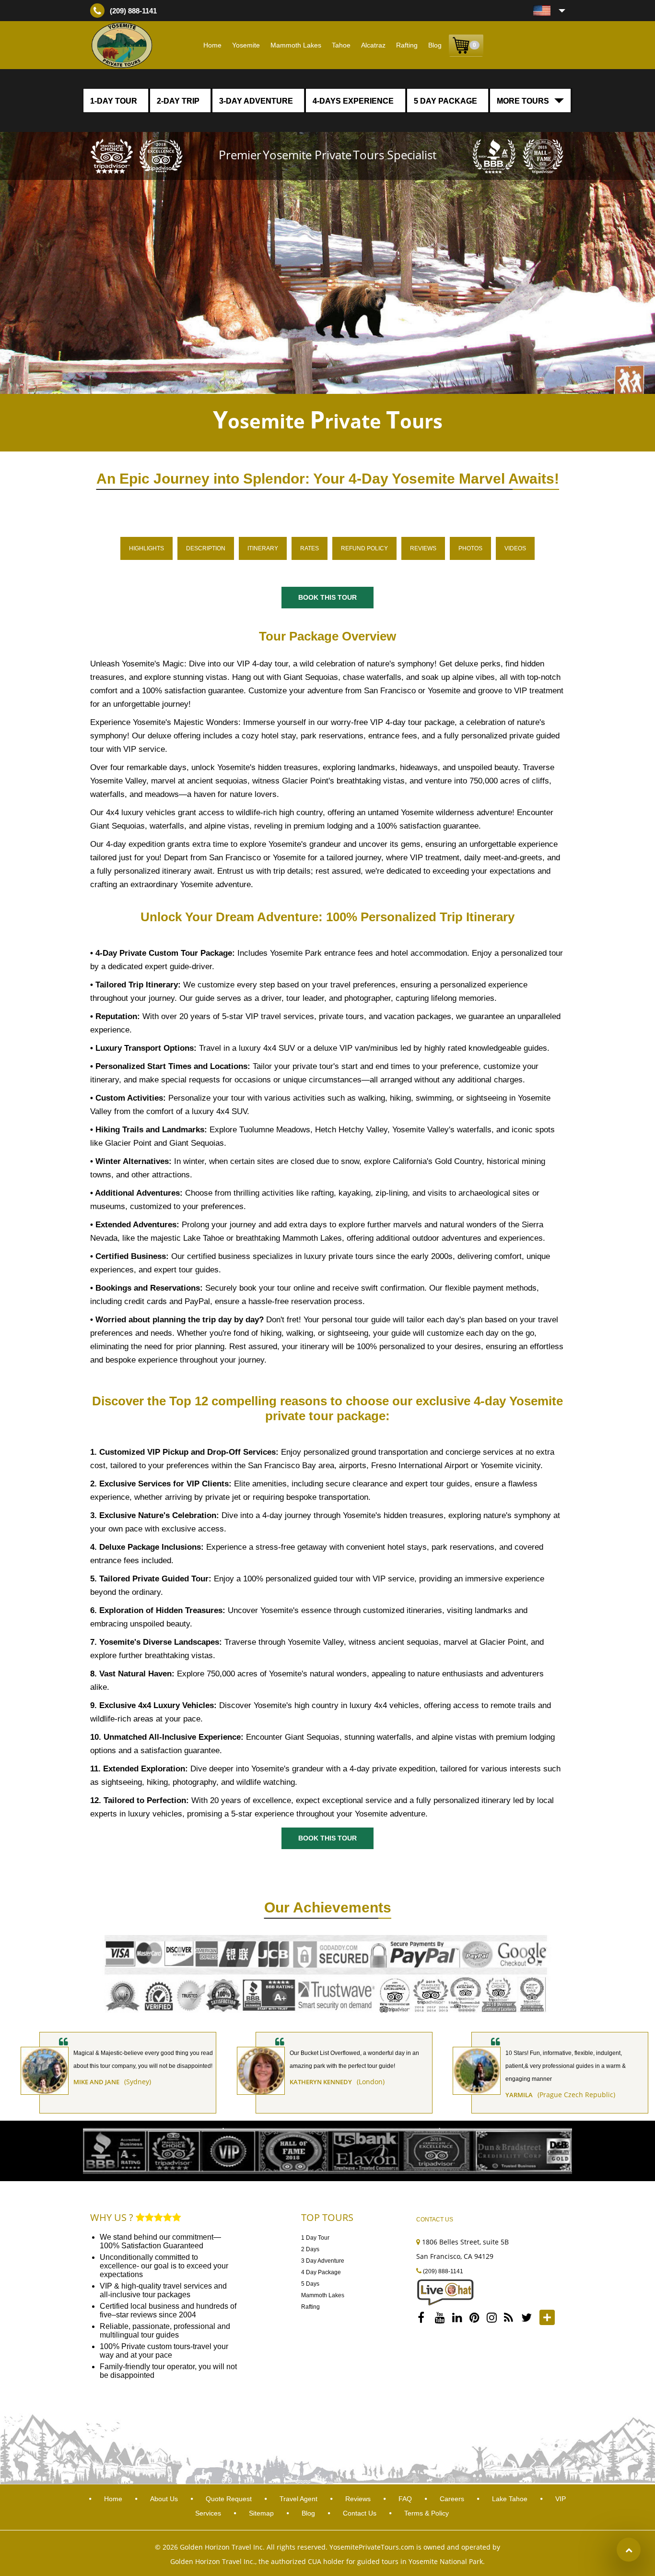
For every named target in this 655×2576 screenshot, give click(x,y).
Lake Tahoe (511, 2499)
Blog (435, 45)
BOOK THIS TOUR (327, 597)
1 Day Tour (315, 2238)
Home (212, 45)
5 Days (310, 2284)
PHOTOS (470, 548)
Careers (453, 2499)
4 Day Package (321, 2272)
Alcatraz (373, 45)
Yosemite (246, 45)
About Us (164, 2499)
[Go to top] (629, 2550)
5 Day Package (445, 101)
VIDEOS (515, 548)
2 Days (310, 2249)
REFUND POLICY (364, 548)
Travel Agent (299, 2499)
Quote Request (230, 2499)
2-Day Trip (178, 101)
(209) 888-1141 (133, 11)
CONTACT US (435, 2220)
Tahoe (341, 45)
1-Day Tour (114, 101)
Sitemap (262, 2513)
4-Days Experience (353, 101)
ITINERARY (263, 548)
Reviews (358, 2499)
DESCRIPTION (206, 548)
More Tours (523, 101)
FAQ (405, 2499)
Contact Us (360, 2513)
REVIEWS (423, 548)
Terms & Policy (427, 2513)
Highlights (146, 548)
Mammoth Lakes (296, 45)
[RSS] (511, 2317)
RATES (310, 548)
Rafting (407, 45)
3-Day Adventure (256, 101)
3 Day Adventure (323, 2261)
